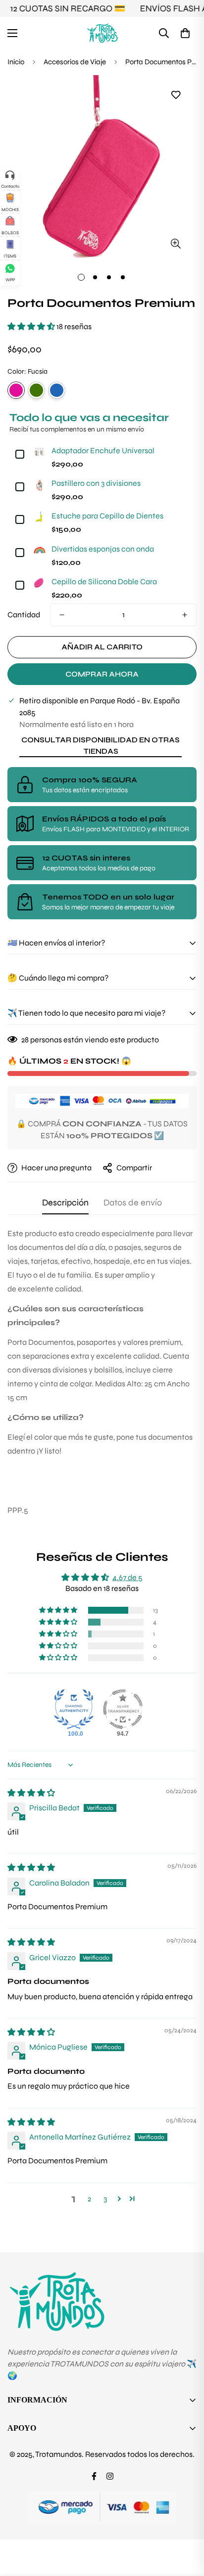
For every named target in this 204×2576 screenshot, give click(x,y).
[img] (31, 1793)
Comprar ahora (102, 674)
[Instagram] (110, 2476)
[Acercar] (176, 243)
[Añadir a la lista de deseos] (176, 95)
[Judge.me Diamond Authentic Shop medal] (74, 1709)
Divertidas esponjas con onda (103, 549)
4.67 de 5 (127, 1577)
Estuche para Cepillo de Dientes (107, 516)
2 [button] (89, 2199)
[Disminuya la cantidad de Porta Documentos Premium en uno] (62, 615)
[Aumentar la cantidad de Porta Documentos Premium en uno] (185, 615)
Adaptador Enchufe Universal (103, 451)
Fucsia (16, 390)
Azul (57, 390)
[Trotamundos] (102, 33)
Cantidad (24, 615)
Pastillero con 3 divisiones (96, 483)
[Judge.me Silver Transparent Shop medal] (123, 1709)
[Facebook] (94, 2476)
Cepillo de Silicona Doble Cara (104, 581)
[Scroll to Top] (186, 2524)
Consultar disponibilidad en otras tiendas (101, 746)
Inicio (16, 62)
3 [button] (105, 2199)
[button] (185, 33)
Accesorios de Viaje (75, 62)
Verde (36, 390)
